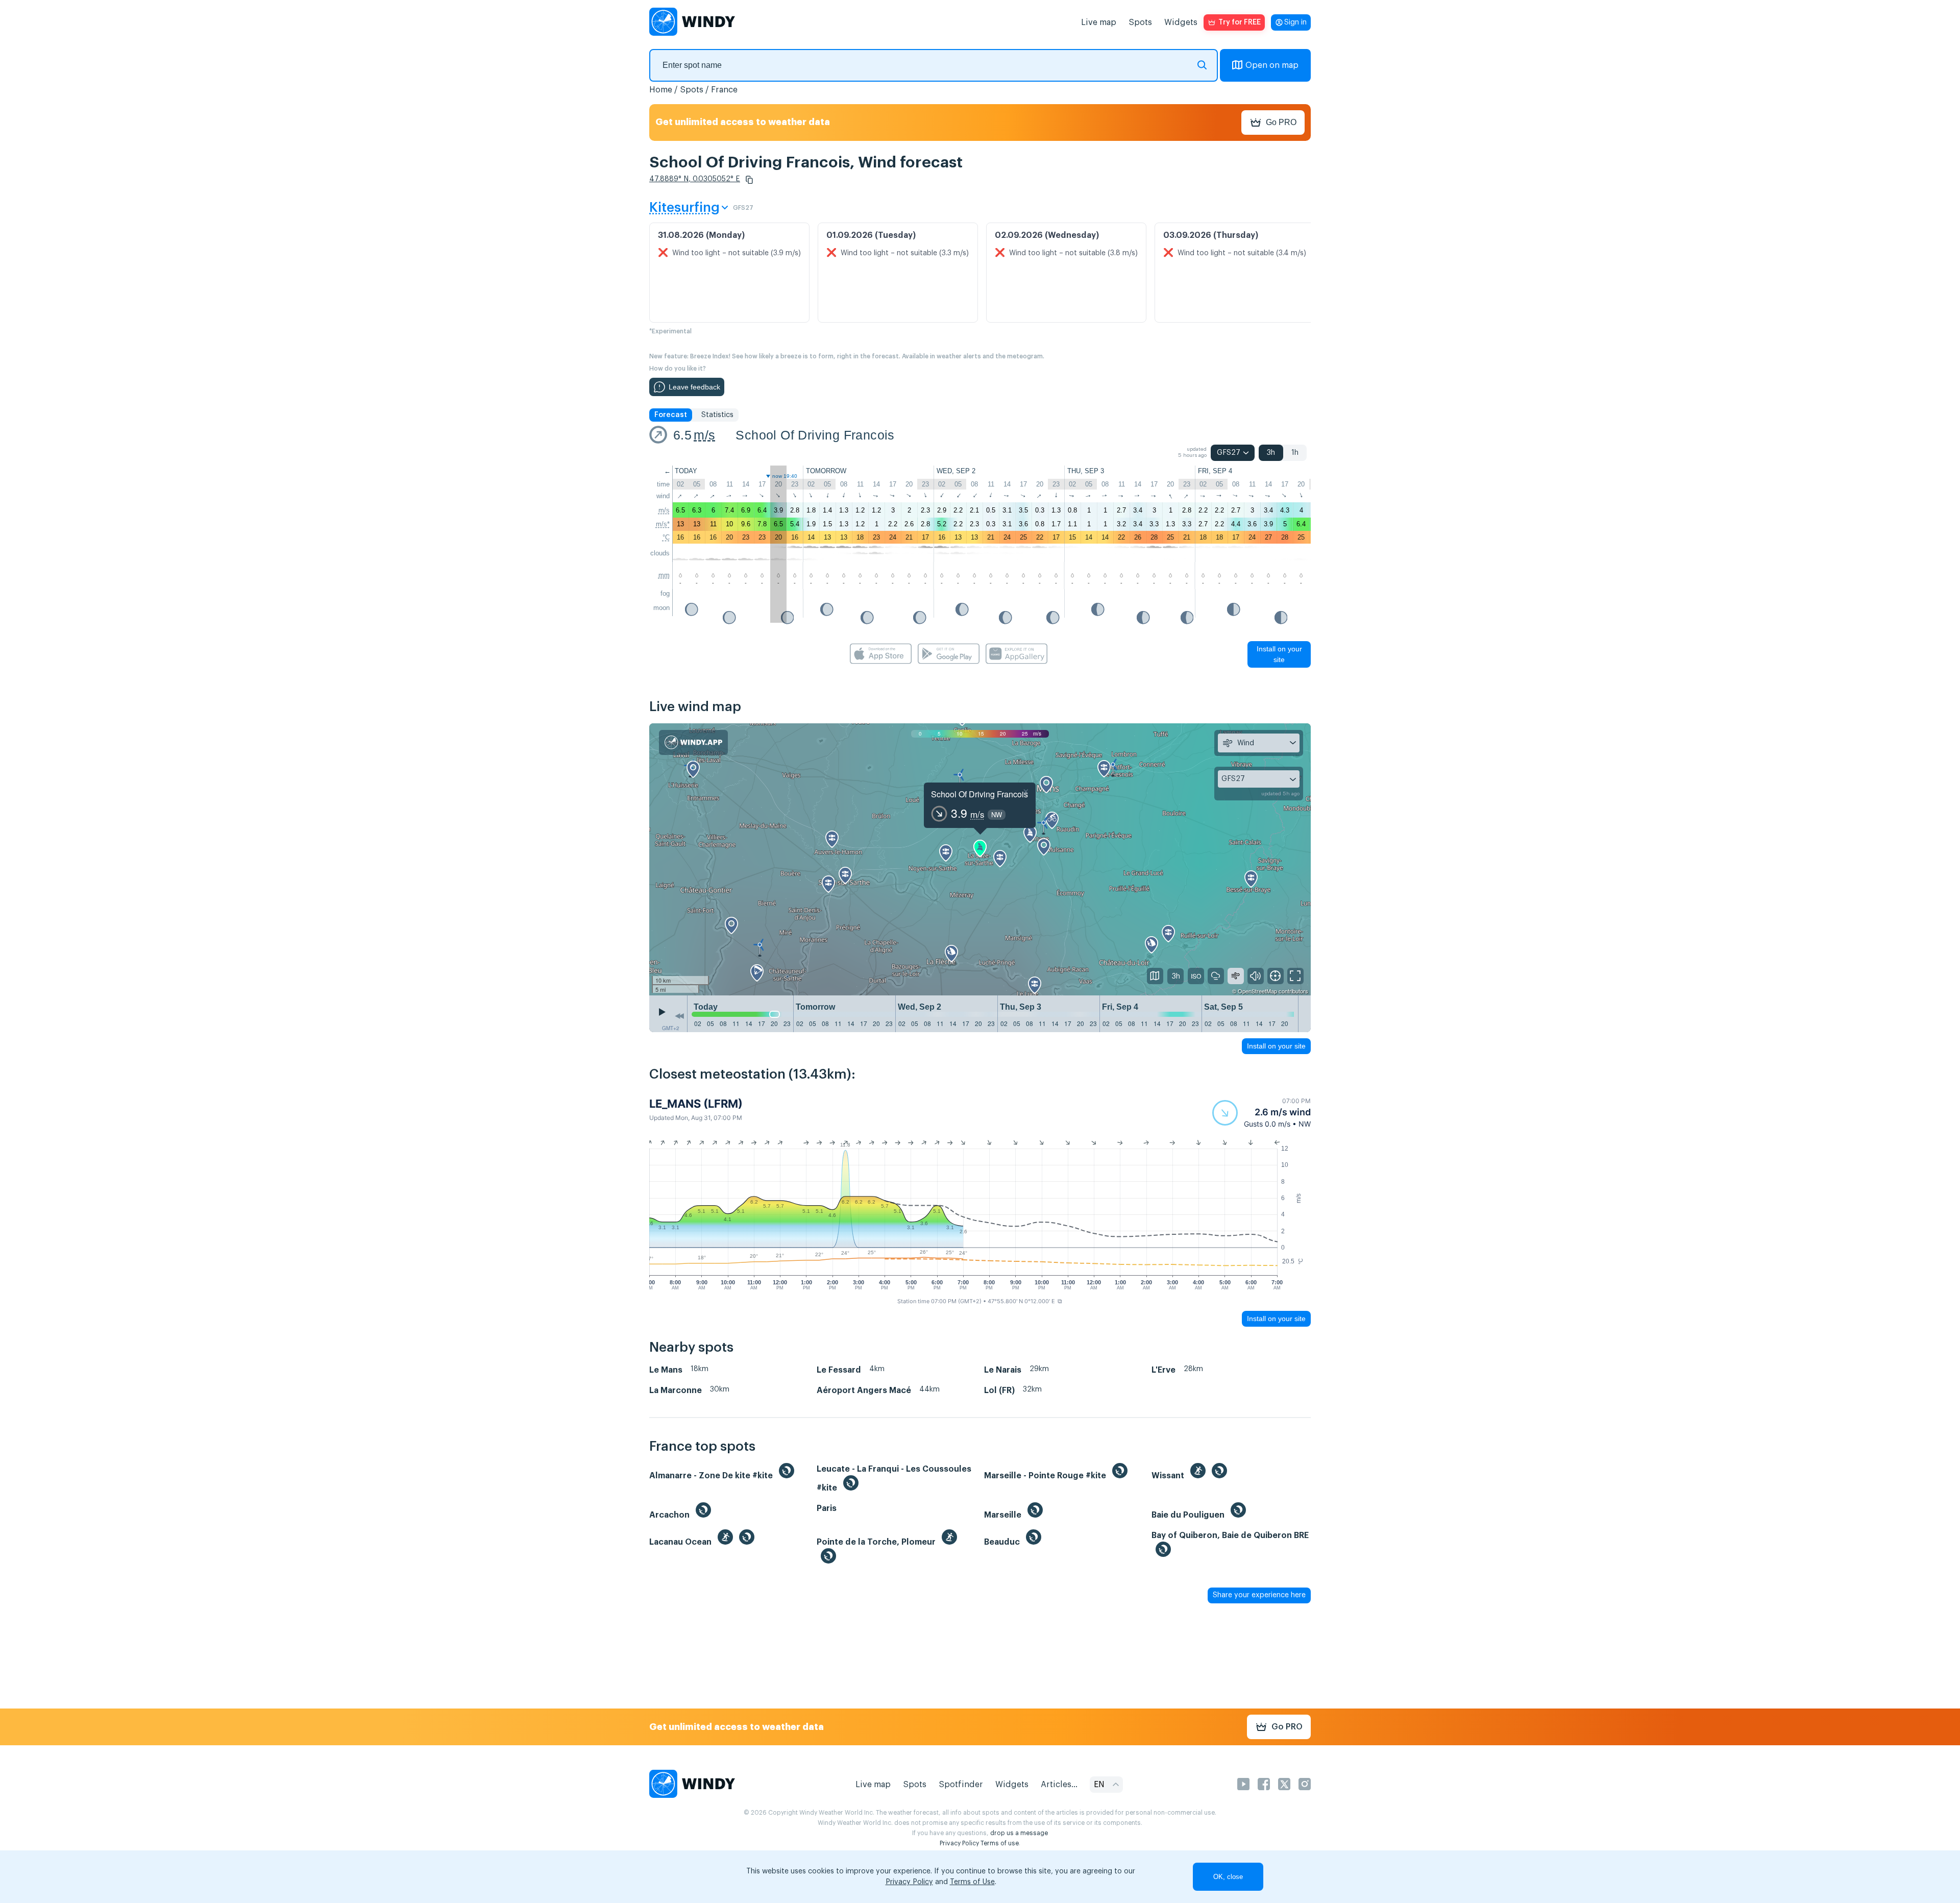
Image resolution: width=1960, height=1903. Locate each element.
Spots (1140, 22)
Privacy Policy (959, 1843)
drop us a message (1019, 1833)
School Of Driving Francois (815, 435)
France (724, 90)
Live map (1099, 22)
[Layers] (1155, 976)
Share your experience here (1259, 1595)
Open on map (1272, 65)
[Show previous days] (679, 1016)
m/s (704, 435)
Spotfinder (961, 1785)
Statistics (717, 415)
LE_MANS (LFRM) (696, 1104)
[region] (980, 859)
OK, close (1228, 1877)
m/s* (663, 524)
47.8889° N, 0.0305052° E (695, 179)
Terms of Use (972, 1882)
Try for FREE (1240, 22)
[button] (749, 180)
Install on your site (1279, 654)
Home (661, 90)
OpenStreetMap (1257, 991)
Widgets (1181, 22)
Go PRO (1281, 122)
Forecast (671, 415)
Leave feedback (694, 387)
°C (666, 537)
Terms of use (1000, 1843)
